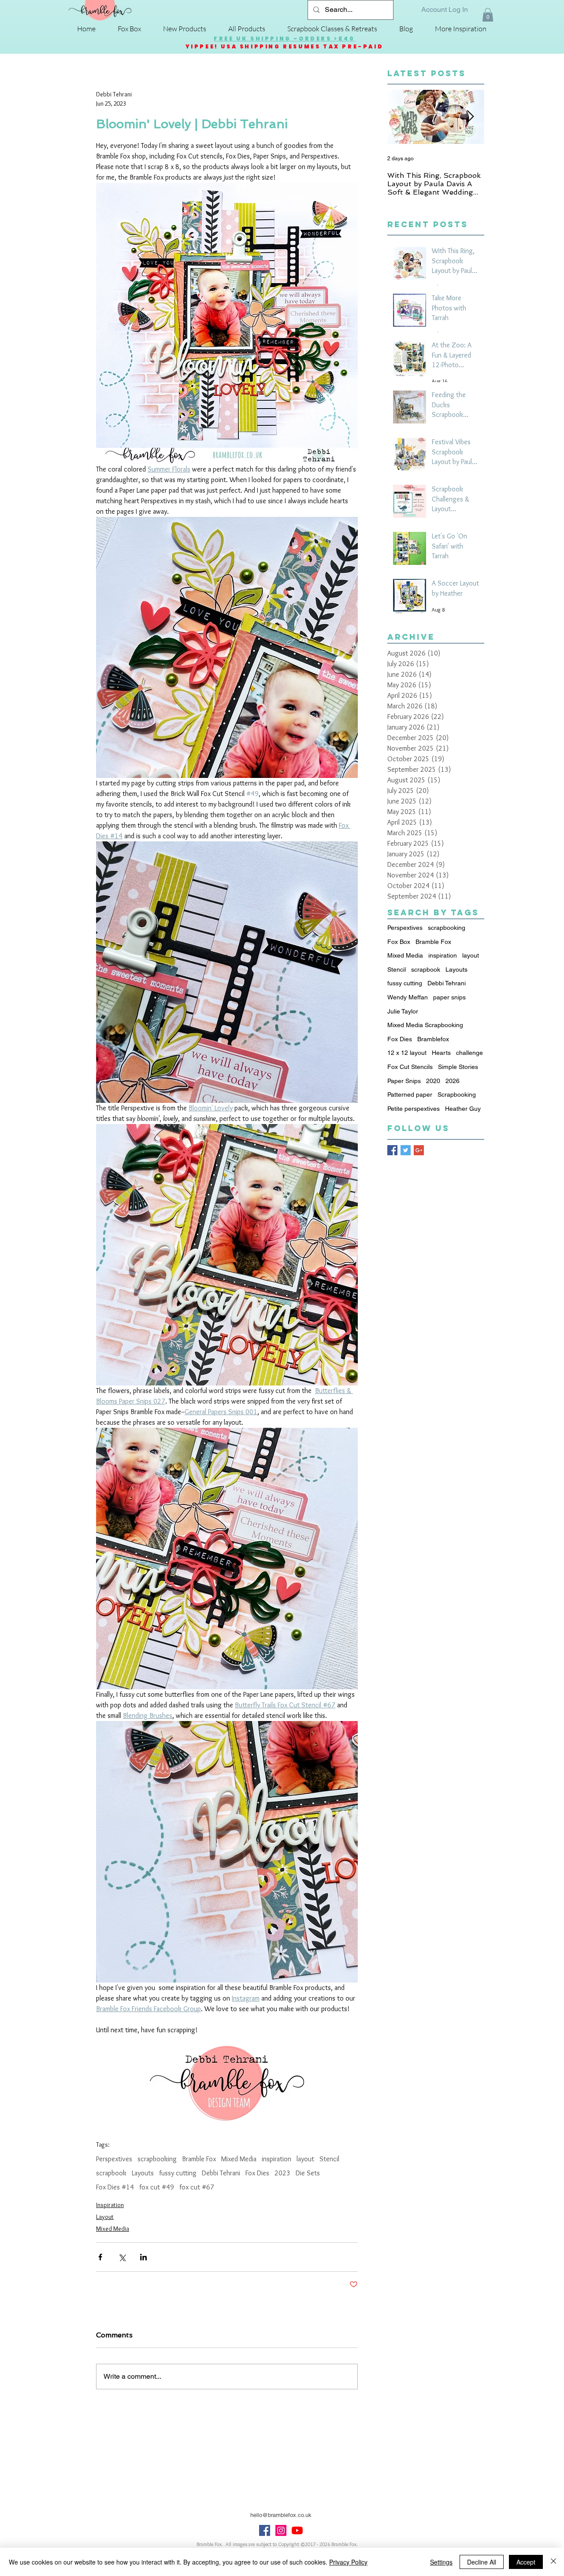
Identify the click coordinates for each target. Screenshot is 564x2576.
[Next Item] (470, 117)
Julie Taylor (403, 1011)
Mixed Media (239, 2159)
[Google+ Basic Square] (419, 1150)
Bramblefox (433, 1039)
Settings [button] (441, 2562)
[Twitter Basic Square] (406, 1150)
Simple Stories (458, 1067)
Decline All (482, 2562)
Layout (105, 2217)
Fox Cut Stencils (410, 1067)
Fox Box (399, 942)
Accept (526, 2562)
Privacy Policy (348, 2562)
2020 (433, 1081)
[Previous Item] (401, 117)
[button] (488, 15)
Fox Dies (257, 2173)
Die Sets (308, 2173)
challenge (469, 1053)
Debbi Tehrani (221, 2173)
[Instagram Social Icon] (281, 2530)
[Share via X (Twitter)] (122, 2257)
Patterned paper (410, 1095)
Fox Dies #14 (115, 2187)
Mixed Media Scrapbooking (425, 1025)
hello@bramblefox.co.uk (281, 2515)
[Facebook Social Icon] (265, 2530)
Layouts (143, 2173)
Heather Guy (463, 1109)
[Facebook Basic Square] (392, 1150)
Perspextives (114, 2159)
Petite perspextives (414, 1109)
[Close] (553, 2562)
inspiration (276, 2159)
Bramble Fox (199, 2159)
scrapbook (111, 2173)
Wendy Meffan (408, 997)
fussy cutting (178, 2173)
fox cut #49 (157, 2187)
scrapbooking (157, 2159)
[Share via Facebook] (100, 2257)
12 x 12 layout (407, 1053)
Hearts (441, 1053)
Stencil (329, 2159)
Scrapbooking (457, 1095)
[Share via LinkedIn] (143, 2257)
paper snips (449, 997)
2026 (453, 1081)
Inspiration (110, 2205)
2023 (282, 2173)
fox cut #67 (197, 2187)
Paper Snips (404, 1081)
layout (305, 2159)
